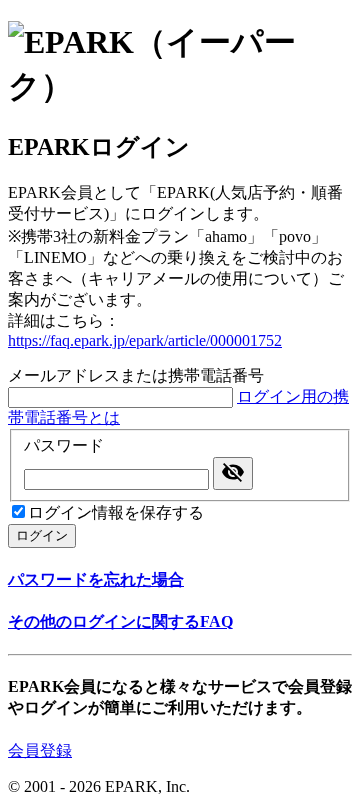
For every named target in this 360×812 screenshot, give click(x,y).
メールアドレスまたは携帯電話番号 (136, 375)
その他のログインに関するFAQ (120, 621)
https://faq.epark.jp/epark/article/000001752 (145, 340)
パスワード (64, 445)
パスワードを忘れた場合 (96, 579)
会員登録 (40, 750)
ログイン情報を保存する (116, 512)
